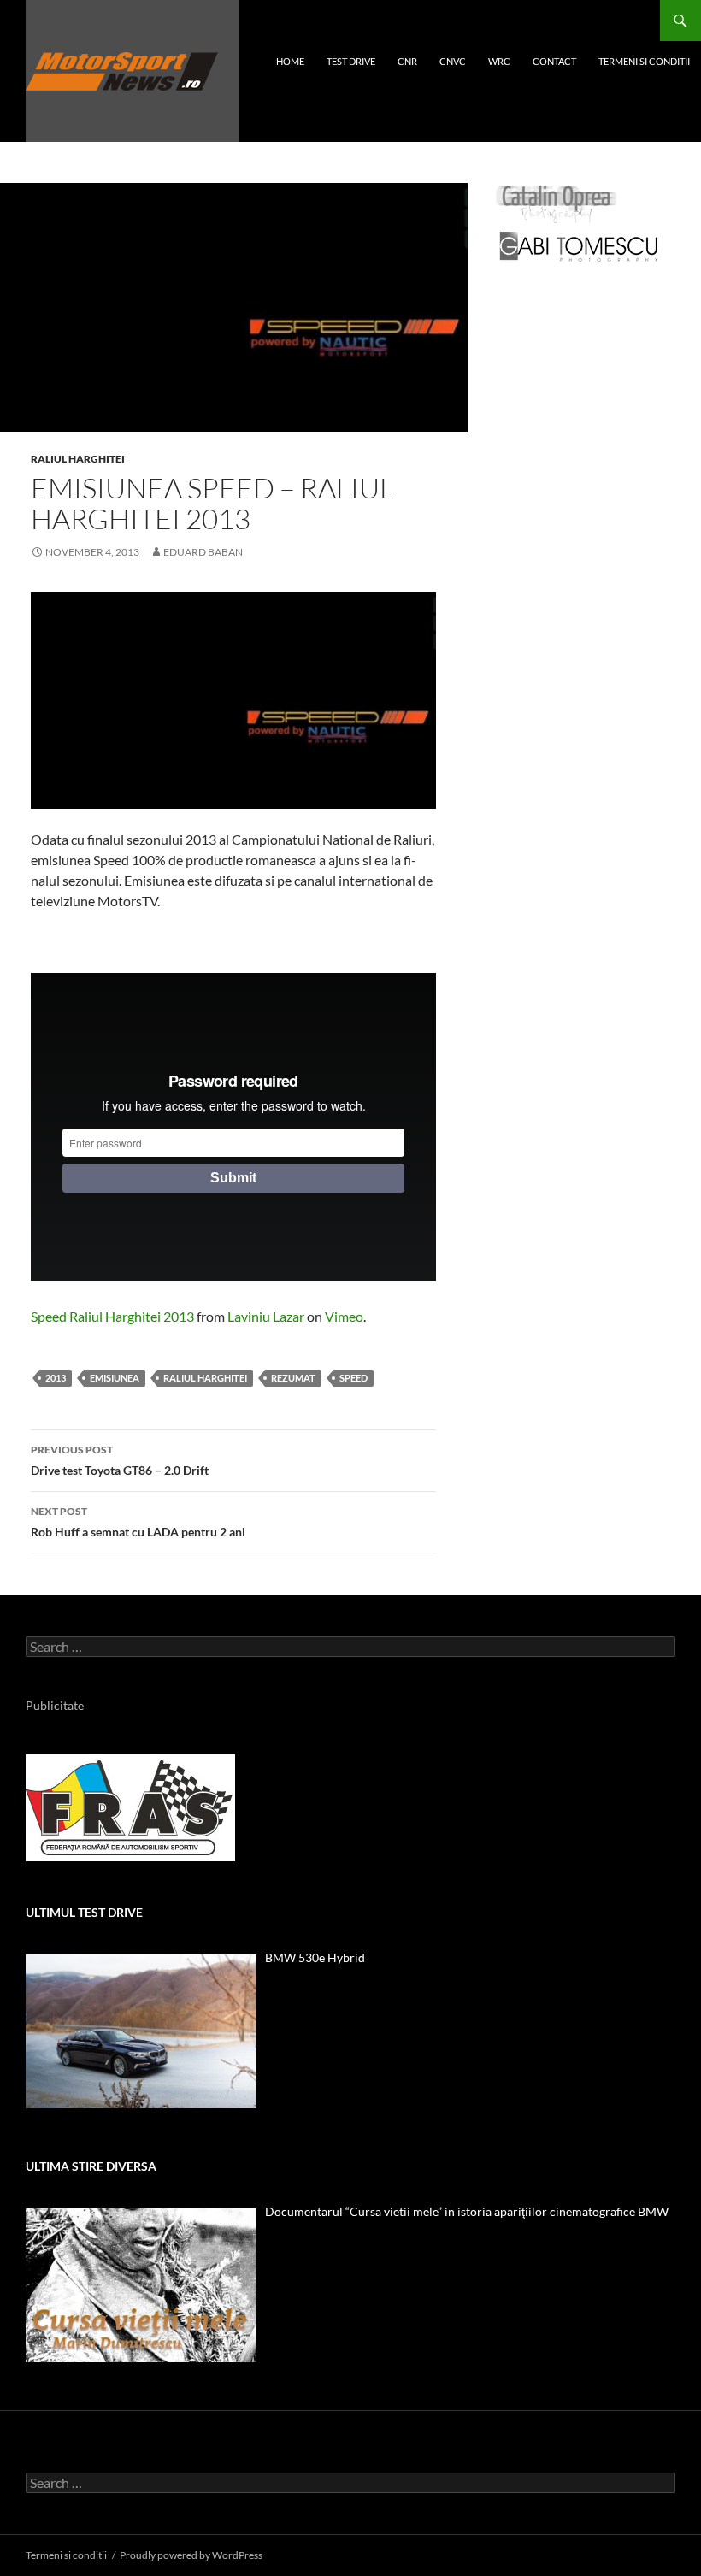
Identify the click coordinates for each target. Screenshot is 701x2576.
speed (353, 1378)
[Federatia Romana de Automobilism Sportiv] (130, 1806)
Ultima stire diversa (91, 2166)
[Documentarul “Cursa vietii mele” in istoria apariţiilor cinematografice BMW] (141, 2285)
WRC (499, 61)
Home (290, 61)
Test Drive (351, 61)
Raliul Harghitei (78, 459)
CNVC (453, 61)
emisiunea (115, 1378)
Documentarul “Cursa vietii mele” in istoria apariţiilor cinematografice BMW (467, 2211)
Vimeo (344, 1316)
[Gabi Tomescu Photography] (579, 246)
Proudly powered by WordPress (191, 2555)
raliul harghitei (205, 1378)
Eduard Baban (203, 552)
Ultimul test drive (84, 1912)
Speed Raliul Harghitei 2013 (112, 1316)
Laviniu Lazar (266, 1316)
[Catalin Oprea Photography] (557, 203)
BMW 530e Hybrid (315, 1957)
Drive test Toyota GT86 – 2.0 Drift (120, 1460)
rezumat (293, 1378)
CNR (407, 61)
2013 (56, 1378)
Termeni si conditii (644, 61)
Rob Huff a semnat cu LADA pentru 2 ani (138, 1522)
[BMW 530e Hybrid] (141, 2031)
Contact (554, 61)
